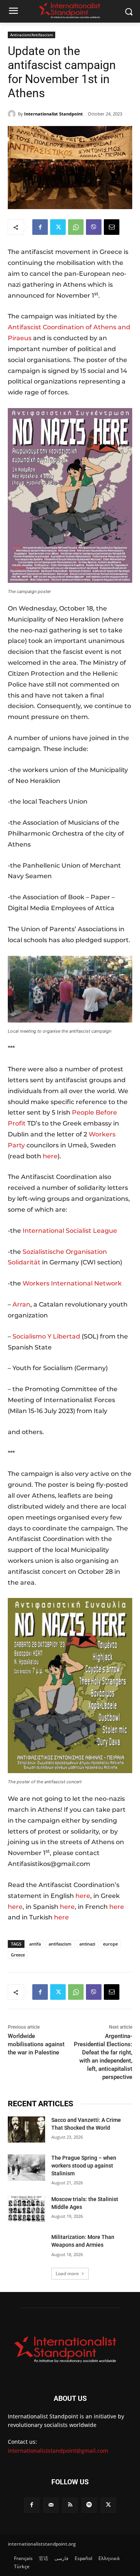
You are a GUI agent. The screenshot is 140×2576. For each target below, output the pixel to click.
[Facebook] (40, 227)
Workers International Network (72, 1283)
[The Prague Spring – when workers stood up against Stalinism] (26, 2167)
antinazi (87, 1944)
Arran (21, 1304)
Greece (18, 1955)
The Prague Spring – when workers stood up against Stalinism (84, 2165)
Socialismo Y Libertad (46, 1336)
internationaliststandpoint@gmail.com (58, 2451)
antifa (35, 1944)
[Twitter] (58, 227)
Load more (67, 2273)
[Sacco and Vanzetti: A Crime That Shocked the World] (26, 2130)
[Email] (112, 227)
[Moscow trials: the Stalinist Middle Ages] (26, 2209)
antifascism (60, 1944)
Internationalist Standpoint (53, 114)
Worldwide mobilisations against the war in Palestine (36, 2044)
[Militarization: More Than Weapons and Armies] (26, 2247)
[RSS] (70, 2505)
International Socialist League (70, 1231)
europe (110, 1944)
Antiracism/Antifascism (31, 35)
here (50, 1156)
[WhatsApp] (76, 227)
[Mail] (51, 2505)
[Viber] (94, 227)
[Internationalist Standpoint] (13, 114)
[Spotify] (89, 2505)
